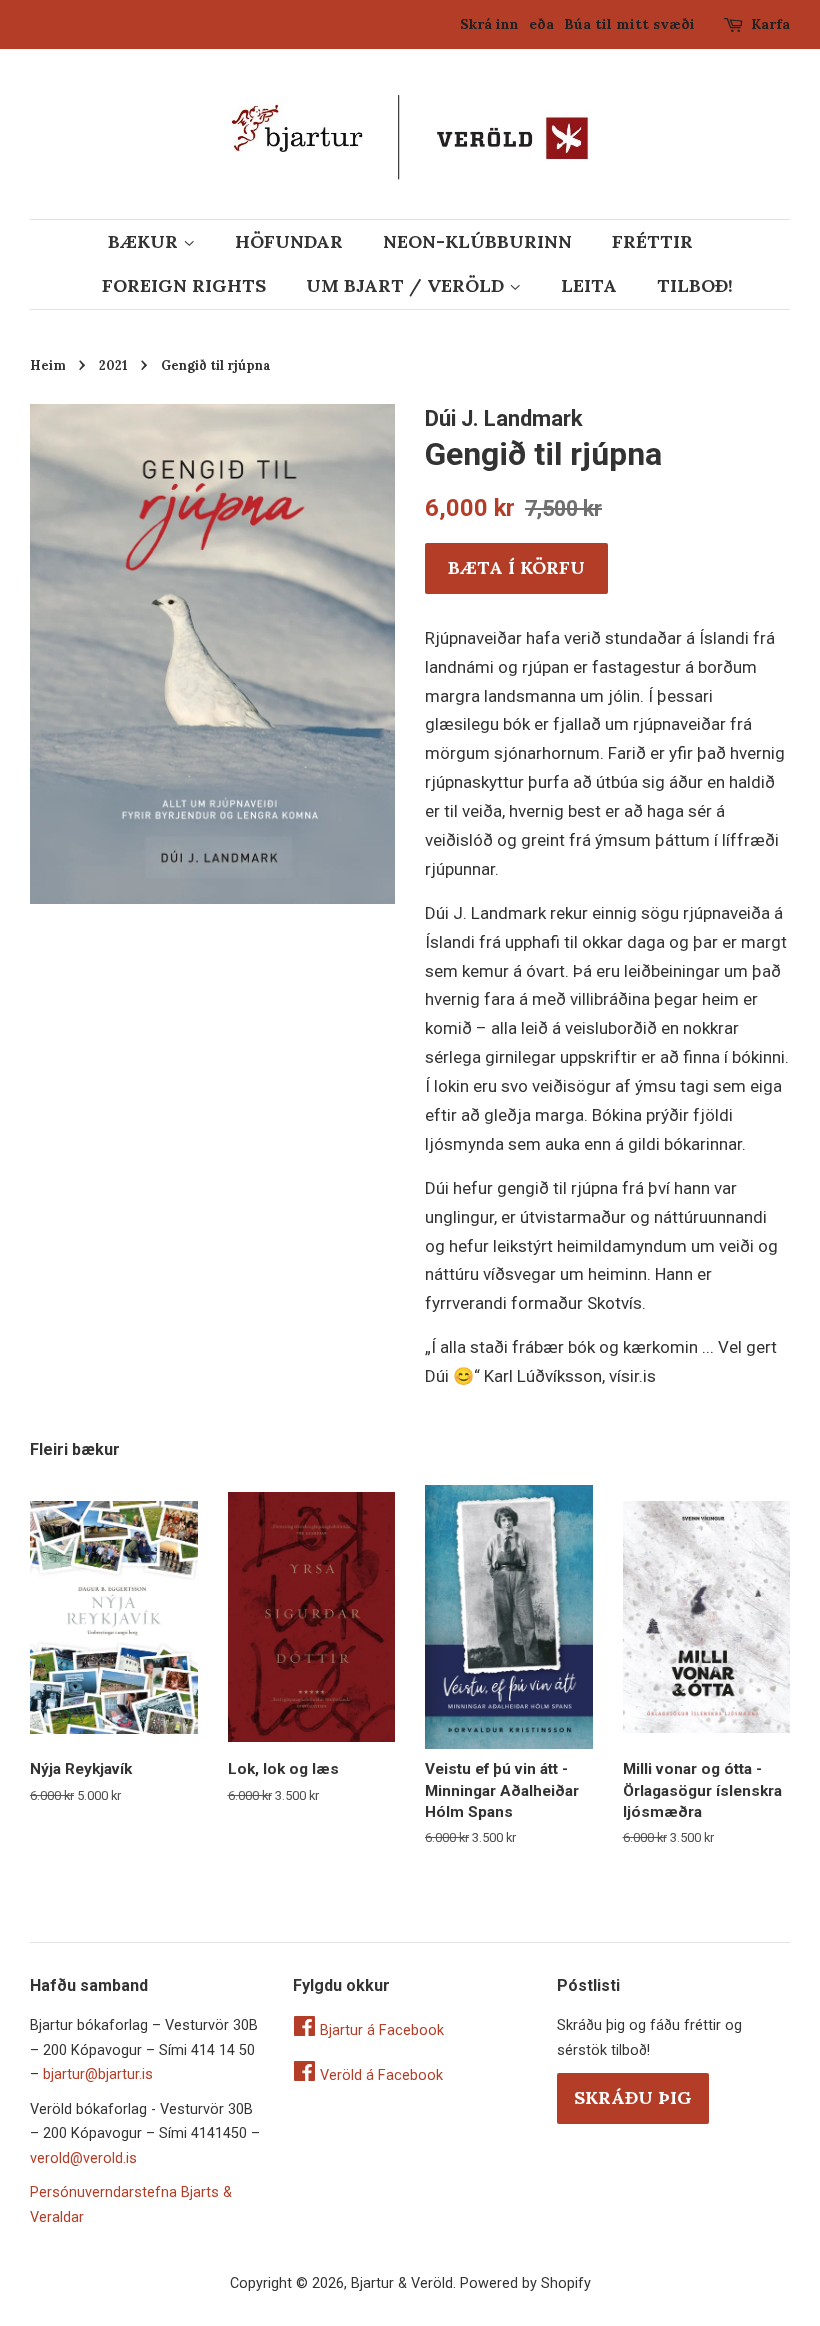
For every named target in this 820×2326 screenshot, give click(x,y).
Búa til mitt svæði (629, 24)
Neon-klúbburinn (477, 241)
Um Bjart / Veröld (407, 285)
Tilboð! (695, 285)
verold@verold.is (83, 2158)
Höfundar (289, 241)
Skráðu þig (633, 2097)
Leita (589, 285)
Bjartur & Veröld (402, 2283)
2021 (113, 365)
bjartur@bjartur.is (98, 2074)
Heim (48, 365)
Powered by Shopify (525, 2283)
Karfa (770, 24)
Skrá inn (489, 24)
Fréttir (652, 241)
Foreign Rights (184, 285)
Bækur (145, 241)
